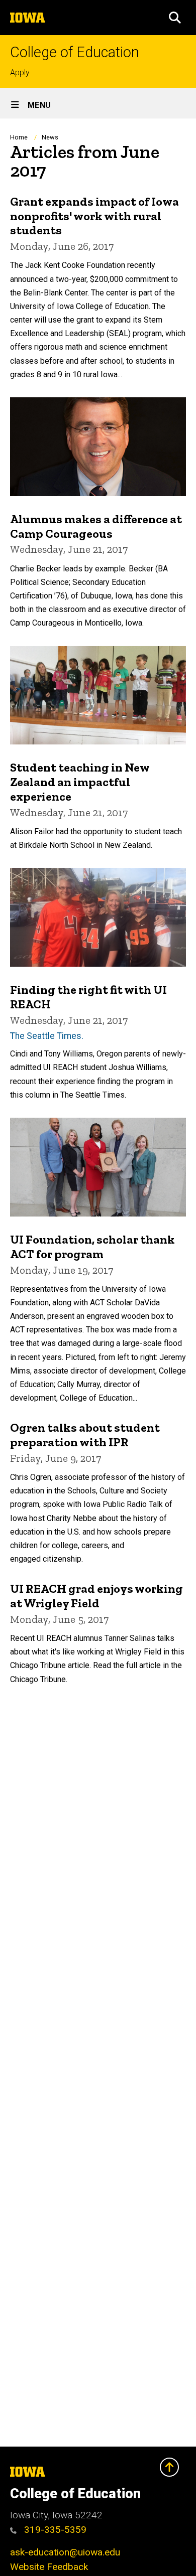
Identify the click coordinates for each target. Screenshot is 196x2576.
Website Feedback (49, 2567)
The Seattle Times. (47, 1036)
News (50, 137)
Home (19, 137)
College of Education (75, 52)
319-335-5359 (54, 2530)
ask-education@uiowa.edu (65, 2552)
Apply (20, 72)
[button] (175, 18)
